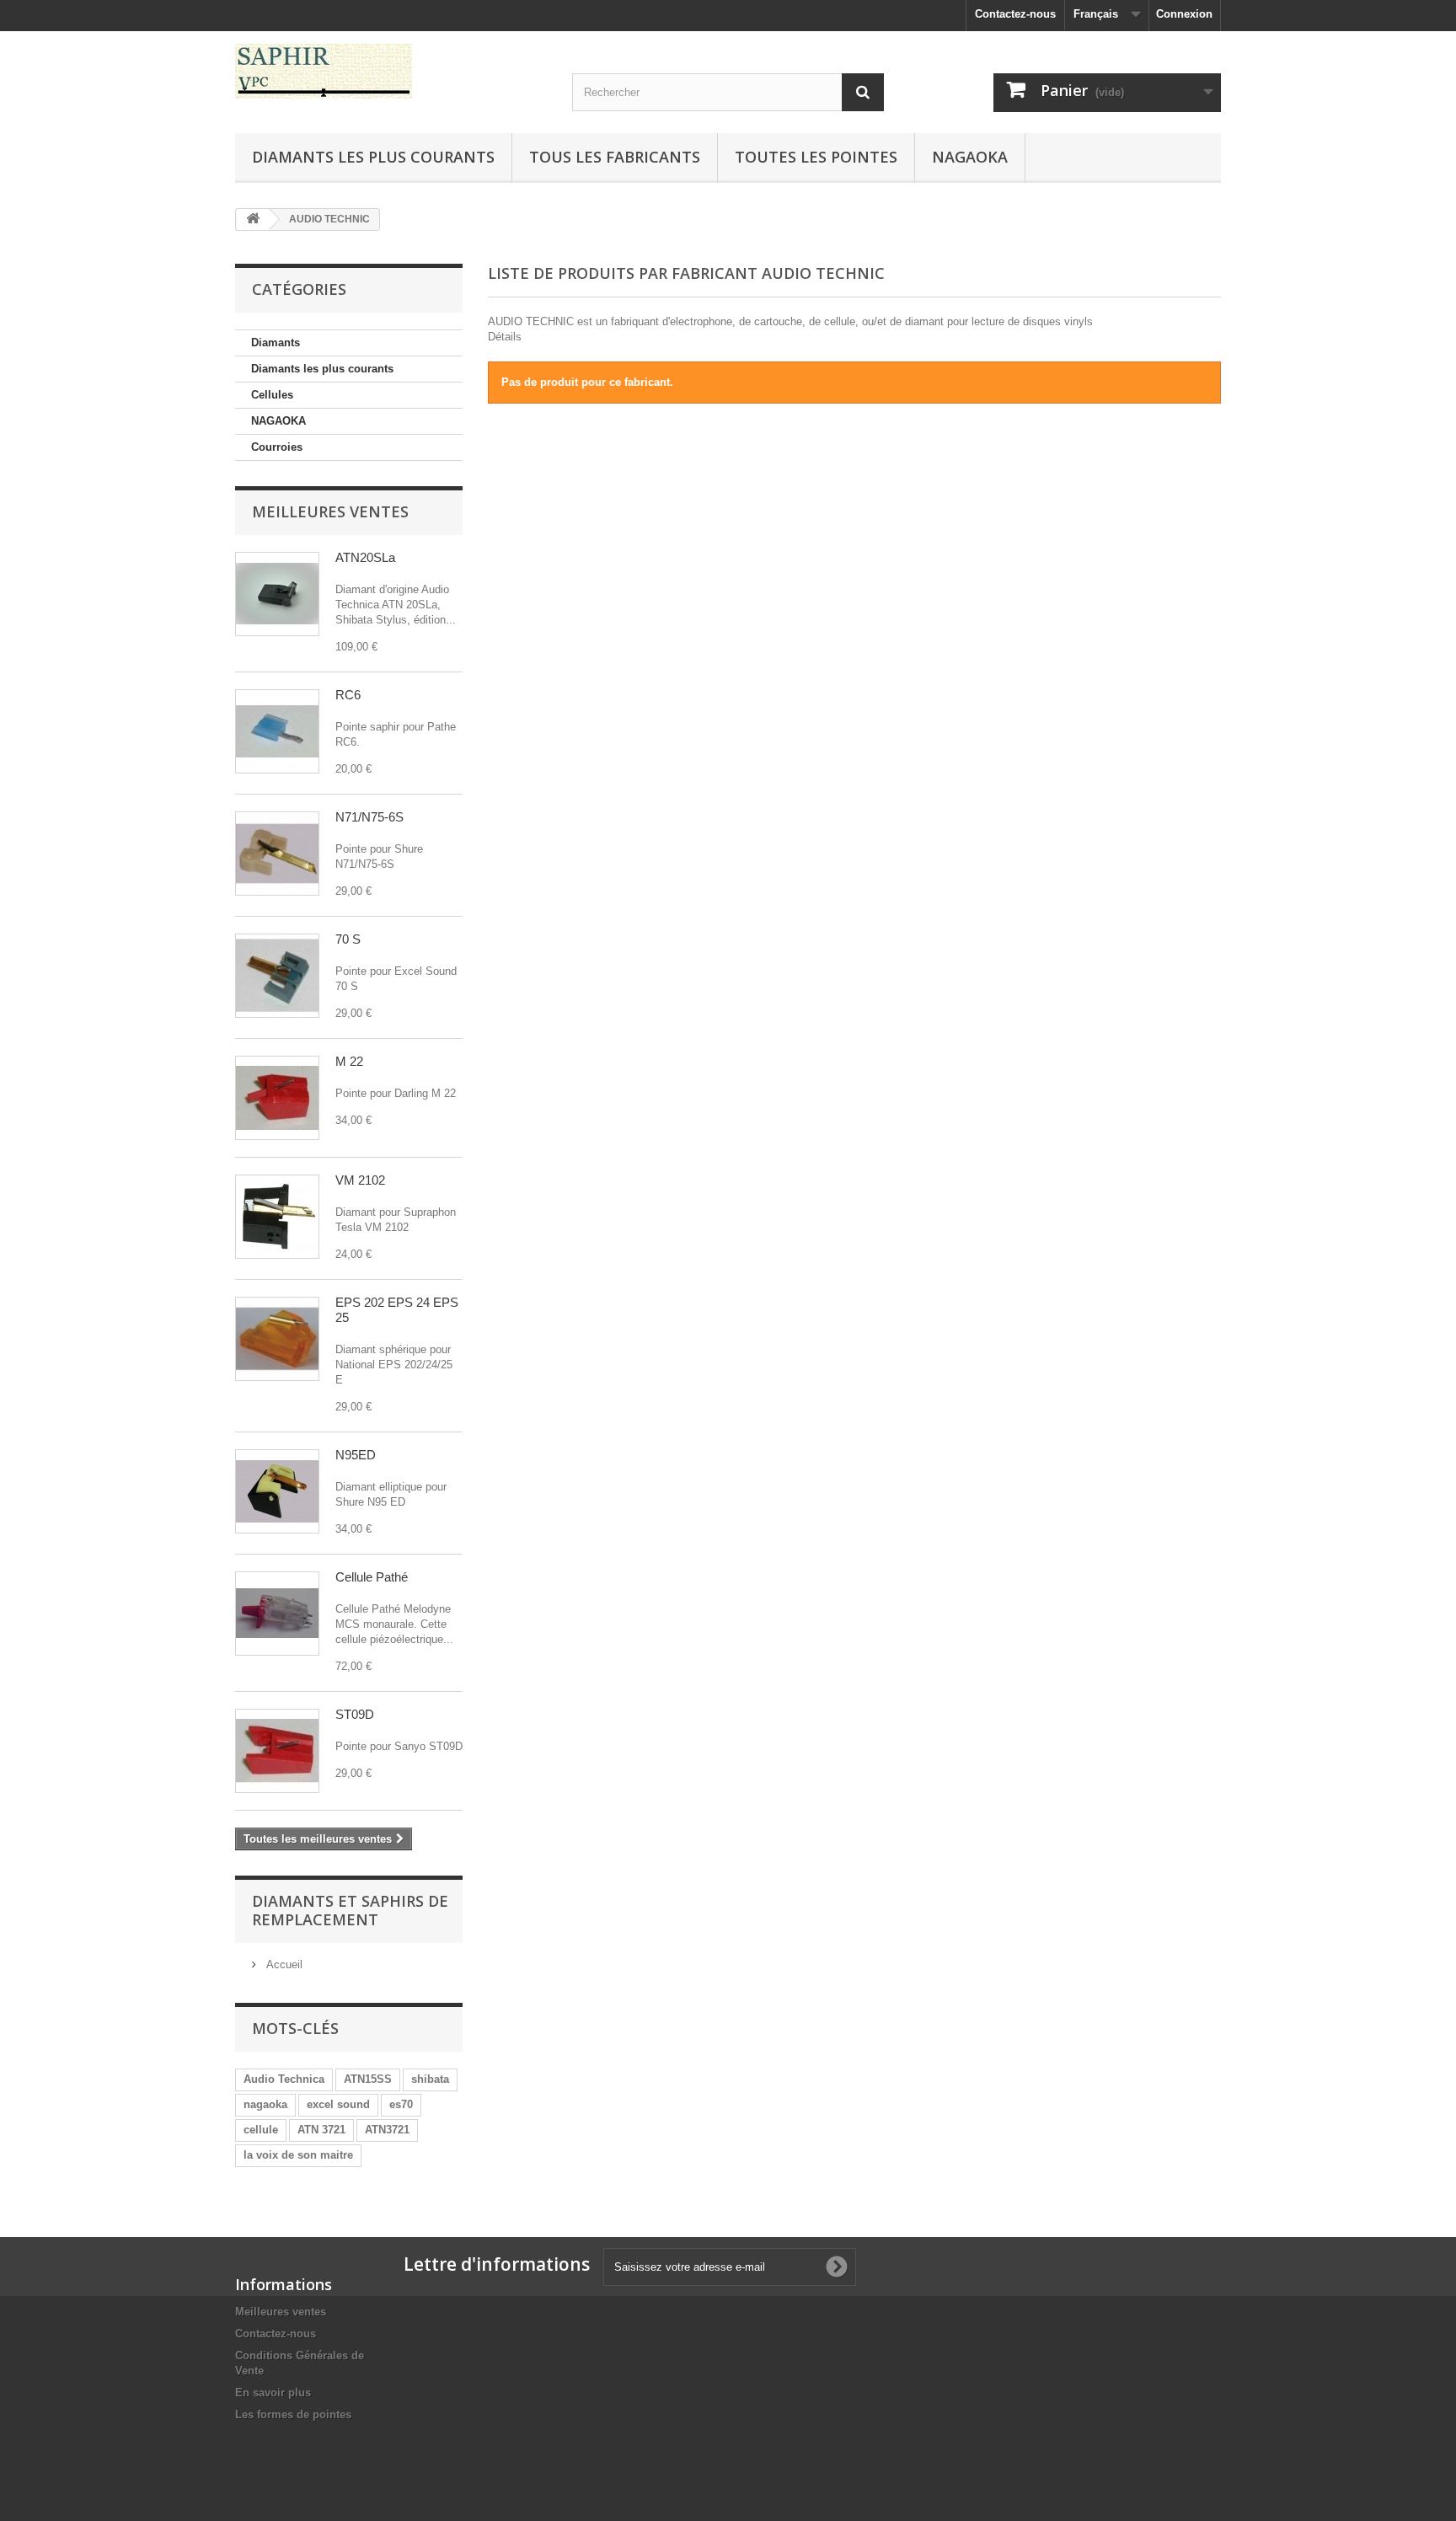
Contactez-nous (1015, 14)
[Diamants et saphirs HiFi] (391, 71)
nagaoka (265, 2104)
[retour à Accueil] (253, 219)
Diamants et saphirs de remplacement (350, 1910)
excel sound (338, 2104)
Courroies (277, 447)
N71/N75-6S (369, 817)
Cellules (272, 395)
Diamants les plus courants (373, 157)
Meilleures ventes (330, 511)
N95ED (356, 1455)
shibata (430, 2079)
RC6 (348, 695)
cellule (261, 2130)
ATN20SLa (365, 557)
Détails (505, 337)
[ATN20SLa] (277, 594)
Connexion (1184, 14)
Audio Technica (284, 2079)
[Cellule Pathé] (277, 1614)
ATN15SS (368, 2079)
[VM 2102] (277, 1217)
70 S (348, 939)
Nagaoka (970, 157)
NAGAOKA (278, 421)
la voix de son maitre (298, 2155)
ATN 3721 (321, 2130)
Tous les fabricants (615, 157)
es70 (401, 2104)
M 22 (349, 1061)
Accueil (283, 1964)
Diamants (276, 343)
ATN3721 (387, 2130)
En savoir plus (273, 2393)
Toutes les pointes (816, 157)
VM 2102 (360, 1180)
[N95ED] (277, 1491)
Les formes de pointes (293, 2414)
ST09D (355, 1714)
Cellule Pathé (372, 1577)
